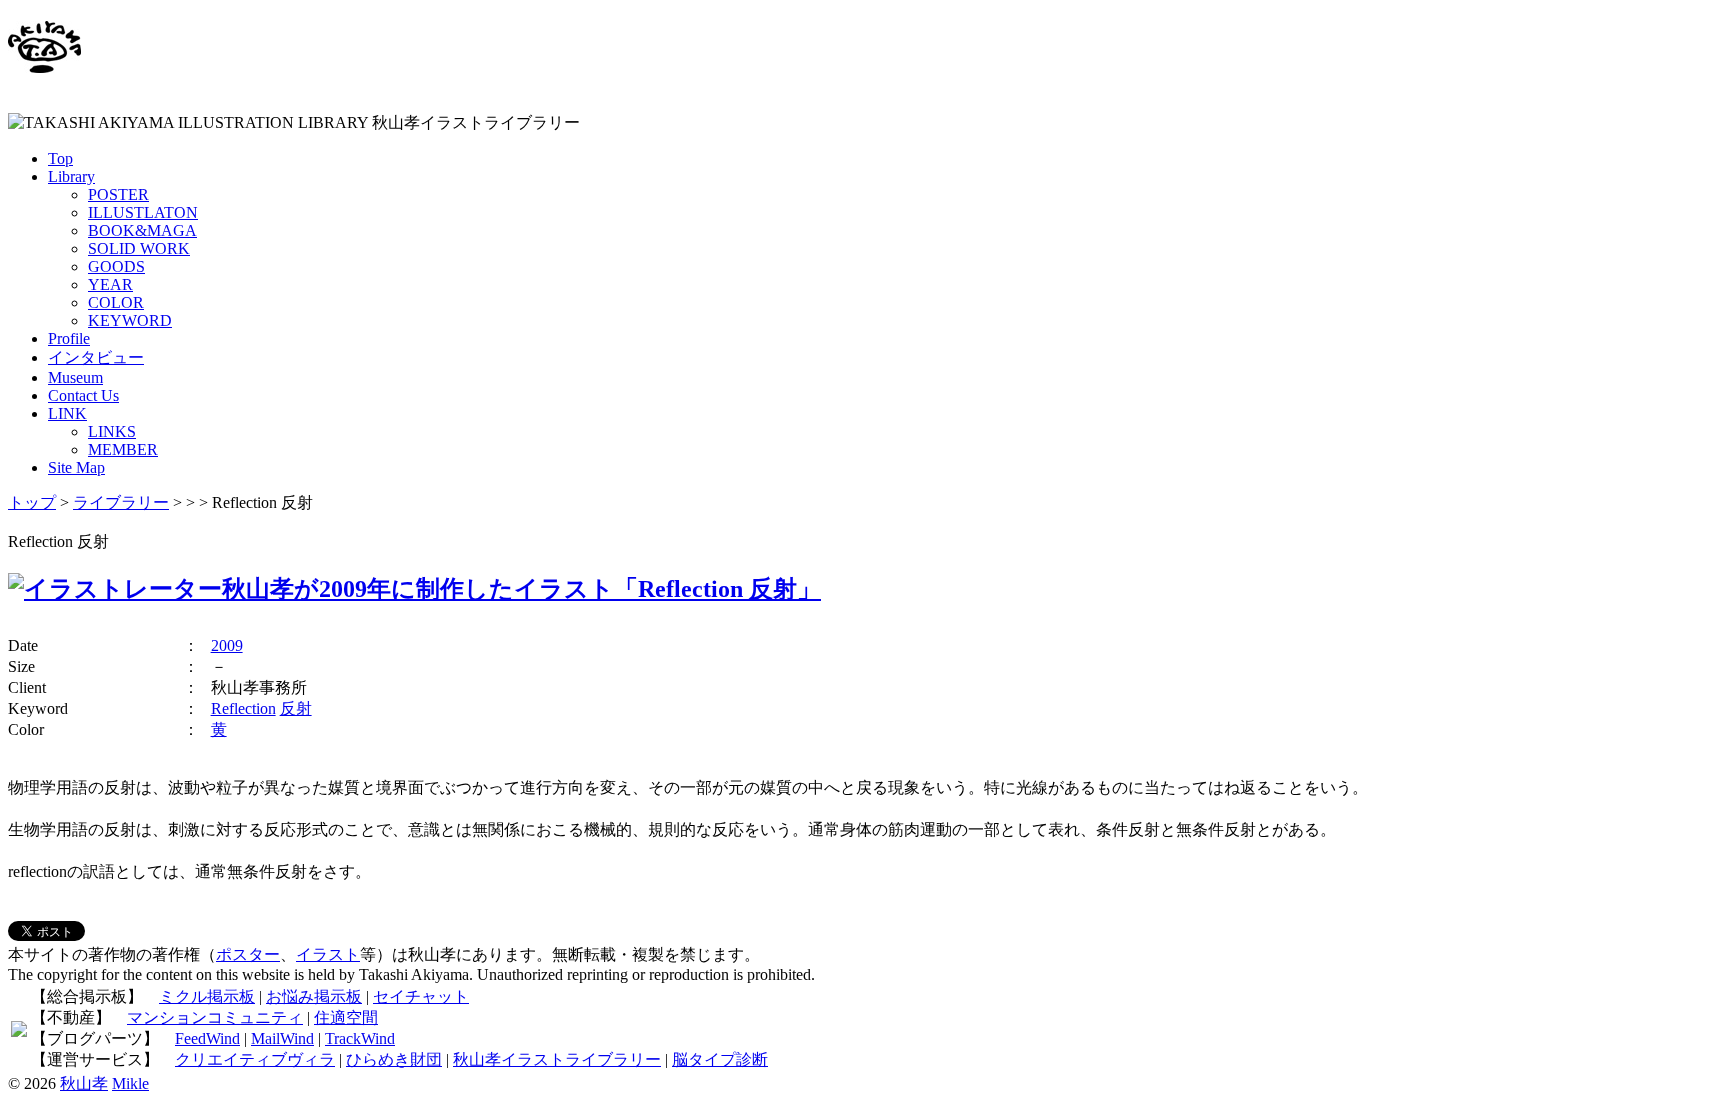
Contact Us (83, 395)
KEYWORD (130, 320)
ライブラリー (121, 502)
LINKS (112, 431)
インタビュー (96, 357)
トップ (32, 502)
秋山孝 (84, 1083)
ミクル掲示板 (207, 996)
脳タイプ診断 (720, 1059)
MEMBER (123, 449)
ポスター (248, 954)
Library (71, 176)
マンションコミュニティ (215, 1017)
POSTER (118, 194)
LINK (67, 413)
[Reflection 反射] (414, 589)
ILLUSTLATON (143, 212)
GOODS (116, 266)
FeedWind (207, 1038)
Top (60, 158)
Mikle (130, 1083)
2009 (227, 645)
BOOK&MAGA (142, 230)
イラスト (328, 954)
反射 (296, 708)
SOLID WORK (139, 248)
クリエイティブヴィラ (255, 1059)
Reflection (243, 708)
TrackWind (360, 1038)
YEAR (110, 284)
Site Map (76, 467)
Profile (69, 338)
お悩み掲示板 (314, 996)
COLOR (116, 302)
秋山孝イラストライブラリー (557, 1059)
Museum (75, 377)
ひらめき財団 (394, 1059)
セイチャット (421, 996)
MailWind (282, 1038)
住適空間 (346, 1017)
